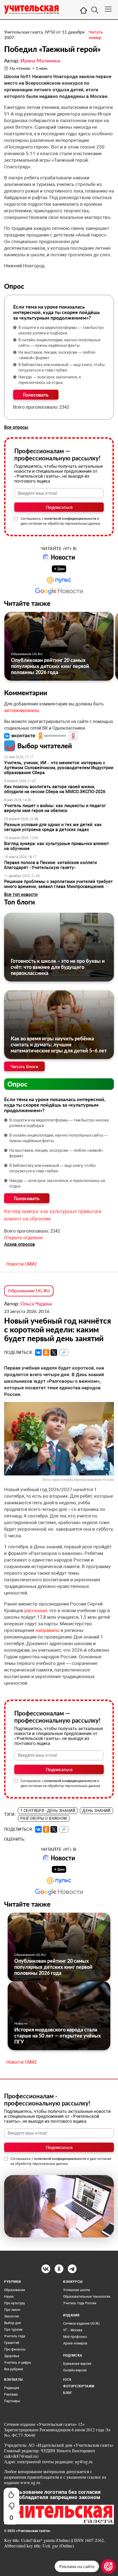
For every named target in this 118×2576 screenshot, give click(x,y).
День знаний (96, 1811)
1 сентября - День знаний (48, 1811)
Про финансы (15, 2349)
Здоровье (12, 2356)
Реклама (11, 2394)
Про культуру (15, 2303)
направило (47, 1630)
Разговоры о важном (44, 1818)
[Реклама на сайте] (108, 2566)
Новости (21, 2023)
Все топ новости (21, 894)
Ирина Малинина (40, 61)
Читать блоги (24, 1066)
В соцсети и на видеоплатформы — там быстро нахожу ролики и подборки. (61, 330)
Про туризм (13, 2330)
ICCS (67, 2380)
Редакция (12, 2388)
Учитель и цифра (18, 2363)
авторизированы (22, 710)
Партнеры (12, 2401)
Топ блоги (19, 902)
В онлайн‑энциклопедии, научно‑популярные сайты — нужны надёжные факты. (59, 343)
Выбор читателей (45, 746)
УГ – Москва (73, 2330)
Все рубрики (14, 2369)
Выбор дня (12, 2323)
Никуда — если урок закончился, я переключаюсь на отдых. (50, 380)
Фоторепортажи (79, 2386)
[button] (20, 736)
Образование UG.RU (27, 654)
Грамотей (12, 2343)
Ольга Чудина (36, 1304)
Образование (15, 2290)
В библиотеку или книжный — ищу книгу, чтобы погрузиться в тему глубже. (62, 367)
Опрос (17, 1084)
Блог (68, 2393)
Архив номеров (75, 2343)
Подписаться (59, 507)
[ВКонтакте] (38, 1352)
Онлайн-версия (75, 2370)
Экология (12, 2316)
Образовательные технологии (87, 2297)
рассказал (36, 1610)
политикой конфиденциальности (70, 519)
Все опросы (16, 427)
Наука (9, 2297)
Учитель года (15, 2336)
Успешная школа (77, 2290)
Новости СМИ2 (22, 1264)
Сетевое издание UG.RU (81, 2324)
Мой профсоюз (75, 2337)
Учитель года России (80, 2303)
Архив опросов (19, 1244)
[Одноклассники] (46, 1352)
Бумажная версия (77, 2364)
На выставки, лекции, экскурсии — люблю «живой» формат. (57, 355)
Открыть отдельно (23, 1238)
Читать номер (96, 35)
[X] (54, 1352)
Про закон (12, 2310)
